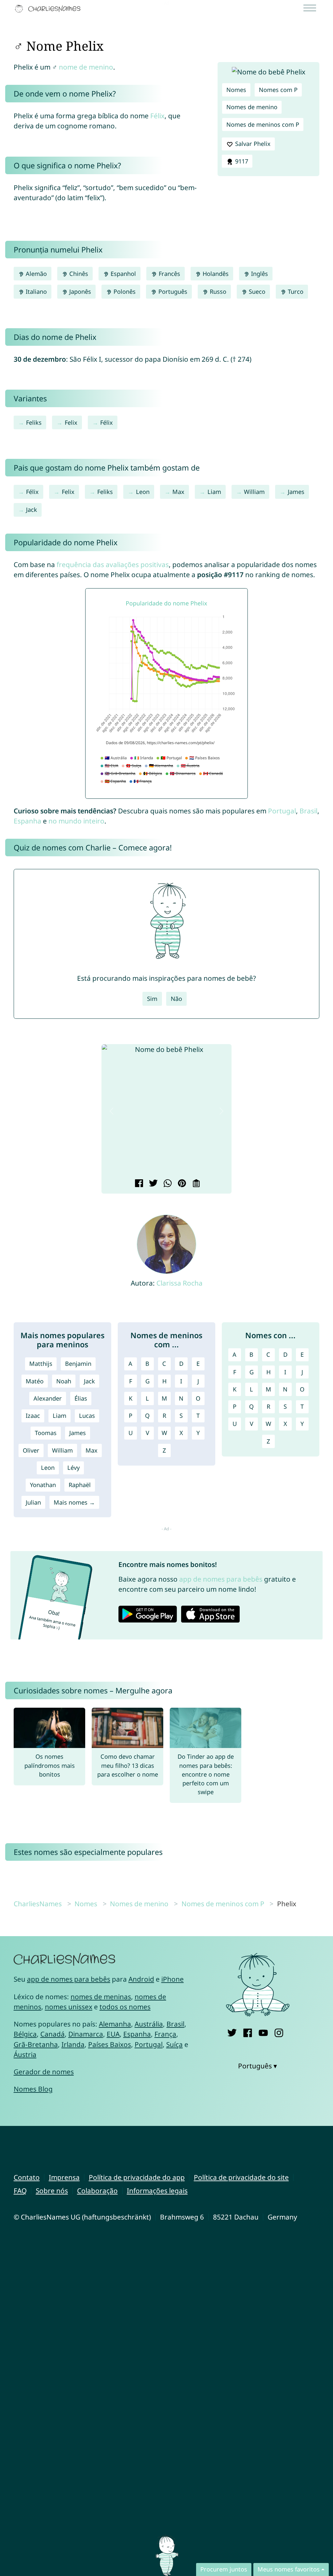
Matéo (35, 1381)
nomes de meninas (101, 1997)
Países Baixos (110, 2044)
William (254, 492)
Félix (157, 116)
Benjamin (78, 1364)
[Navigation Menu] (312, 9)
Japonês (79, 291)
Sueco (256, 291)
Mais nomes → (74, 1502)
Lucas (87, 1416)
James (296, 492)
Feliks (34, 422)
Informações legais (157, 2191)
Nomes (236, 90)
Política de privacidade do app (137, 2177)
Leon (143, 492)
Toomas (46, 1433)
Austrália (149, 2024)
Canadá (53, 2034)
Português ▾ (258, 2066)
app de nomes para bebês (221, 1579)
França (165, 2034)
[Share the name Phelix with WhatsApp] (167, 1184)
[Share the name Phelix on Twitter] (152, 1184)
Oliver (31, 1450)
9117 (241, 161)
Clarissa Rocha (180, 1283)
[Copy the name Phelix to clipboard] (195, 1184)
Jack (32, 510)
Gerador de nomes (44, 2072)
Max (178, 492)
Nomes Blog (33, 2089)
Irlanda (73, 2044)
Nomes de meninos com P (263, 124)
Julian (33, 1502)
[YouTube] (263, 2032)
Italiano (35, 291)
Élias (81, 1398)
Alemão (35, 274)
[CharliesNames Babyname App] (49, 9)
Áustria (25, 2054)
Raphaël (80, 1485)
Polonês (124, 291)
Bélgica (25, 2034)
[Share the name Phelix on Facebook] (138, 1184)
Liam (214, 492)
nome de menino (86, 67)
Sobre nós (52, 2191)
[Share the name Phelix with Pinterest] (181, 1184)
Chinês (78, 274)
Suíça (174, 2044)
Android (141, 1979)
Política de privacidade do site (241, 2177)
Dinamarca (86, 2034)
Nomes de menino (252, 107)
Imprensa (64, 2177)
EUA (113, 2034)
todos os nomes (125, 2007)
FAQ (20, 2191)
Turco (295, 291)
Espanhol (122, 274)
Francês (169, 274)
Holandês (215, 274)
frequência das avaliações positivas (113, 564)
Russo (217, 291)
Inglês (259, 274)
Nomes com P (278, 90)
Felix (71, 422)
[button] (112, 1111)
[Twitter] (232, 2032)
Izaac (33, 1416)
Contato (27, 2177)
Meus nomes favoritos (289, 2569)
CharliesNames (38, 1904)
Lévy (73, 1468)
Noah (64, 1381)
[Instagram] (279, 2032)
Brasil (308, 811)
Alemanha (115, 2024)
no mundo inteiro (76, 821)
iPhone (173, 1979)
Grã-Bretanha (36, 2044)
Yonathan (43, 1485)
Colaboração (97, 2191)
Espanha (27, 821)
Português (172, 291)
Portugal (282, 811)
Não (176, 999)
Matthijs (41, 1364)
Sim (152, 999)
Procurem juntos (224, 2569)
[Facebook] (248, 2032)
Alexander (48, 1398)
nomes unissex (69, 2007)
